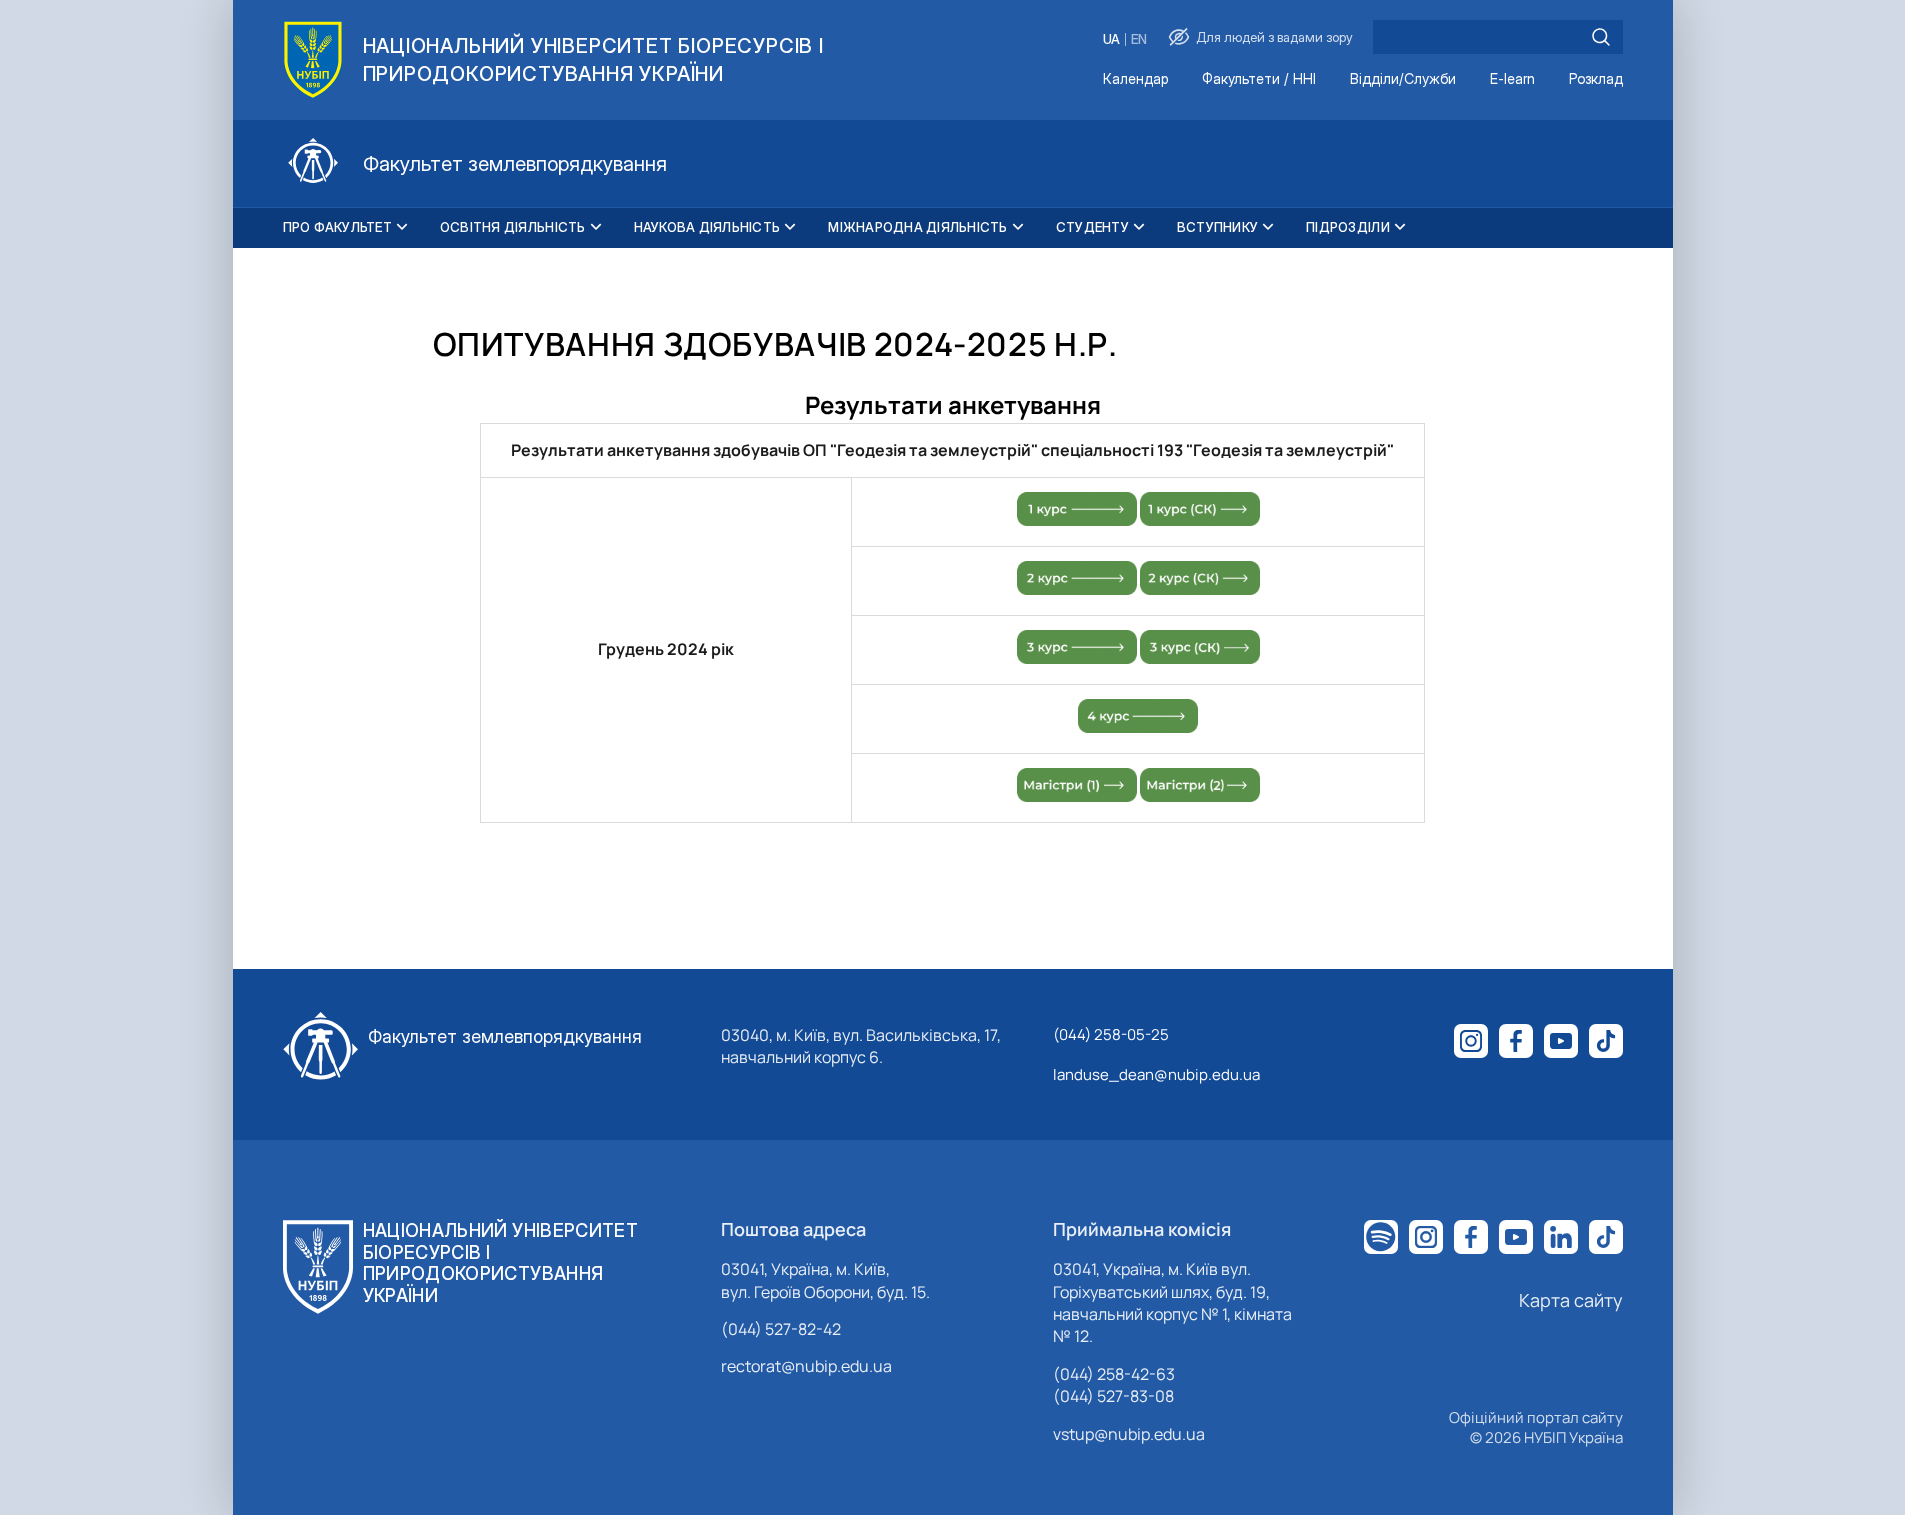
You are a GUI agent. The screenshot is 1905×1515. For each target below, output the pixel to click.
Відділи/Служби (1403, 79)
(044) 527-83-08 (1113, 1396)
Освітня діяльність (513, 227)
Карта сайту (1571, 1300)
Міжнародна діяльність (917, 227)
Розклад (1596, 79)
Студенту (1092, 227)
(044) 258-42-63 (1114, 1374)
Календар (1135, 79)
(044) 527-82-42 (781, 1329)
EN (1139, 39)
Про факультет (337, 227)
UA (1111, 39)
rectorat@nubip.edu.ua (806, 1366)
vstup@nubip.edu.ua (1129, 1434)
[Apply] (1601, 37)
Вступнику (1217, 227)
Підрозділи (1348, 227)
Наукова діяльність (707, 227)
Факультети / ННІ (1259, 79)
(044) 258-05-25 (1111, 1034)
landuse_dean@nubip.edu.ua (1156, 1074)
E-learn (1512, 79)
